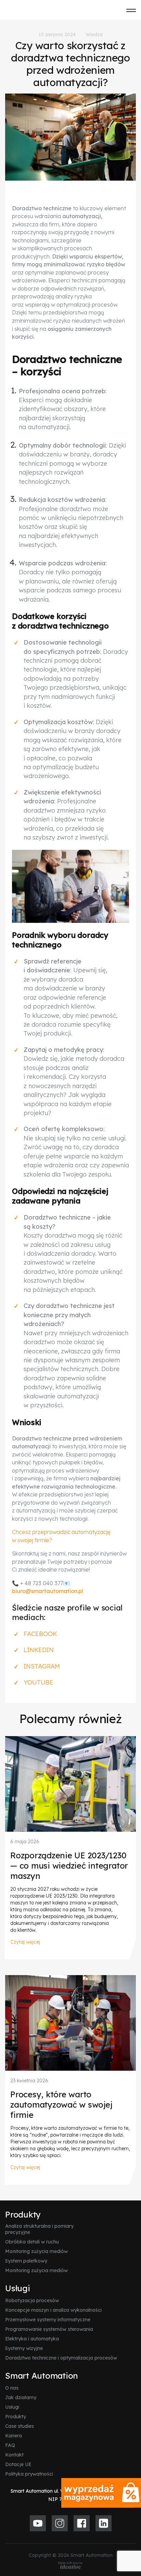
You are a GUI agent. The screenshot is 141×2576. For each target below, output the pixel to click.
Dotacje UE (18, 2464)
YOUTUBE (39, 1682)
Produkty (23, 2214)
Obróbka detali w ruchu (32, 2242)
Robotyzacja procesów (32, 2300)
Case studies (20, 2426)
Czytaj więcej (25, 1942)
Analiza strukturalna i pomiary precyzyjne (39, 2229)
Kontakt (14, 2455)
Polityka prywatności (29, 2474)
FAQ (10, 2445)
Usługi (18, 2288)
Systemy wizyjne (24, 2348)
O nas (12, 2388)
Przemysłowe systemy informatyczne (48, 2320)
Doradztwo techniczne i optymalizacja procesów (61, 2358)
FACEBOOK (40, 1634)
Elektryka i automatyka (32, 2339)
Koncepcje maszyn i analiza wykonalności (53, 2310)
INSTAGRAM (42, 1666)
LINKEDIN (39, 1650)
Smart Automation (42, 2376)
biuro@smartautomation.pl (48, 1591)
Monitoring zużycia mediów (36, 2251)
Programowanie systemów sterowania (49, 2329)
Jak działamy (21, 2397)
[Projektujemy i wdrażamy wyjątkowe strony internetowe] (70, 2565)
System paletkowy (26, 2261)
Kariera (14, 2436)
